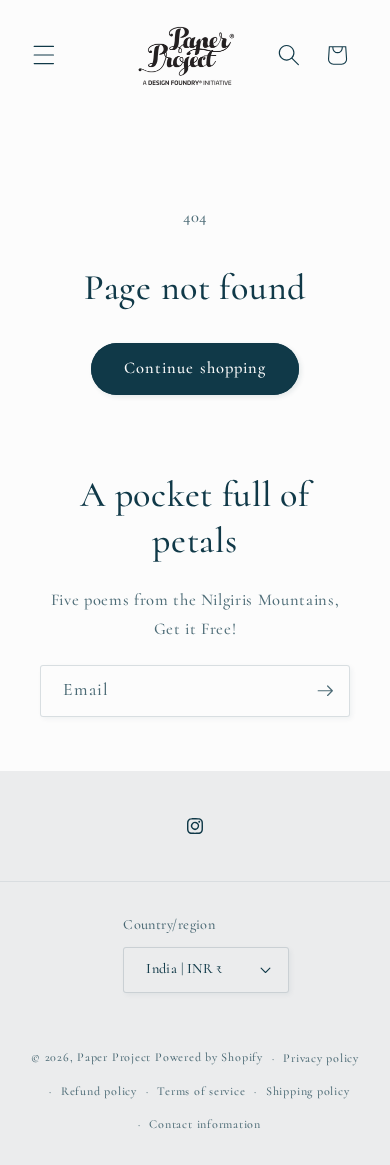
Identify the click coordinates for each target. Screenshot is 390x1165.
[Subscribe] (325, 691)
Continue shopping (195, 368)
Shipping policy (308, 1091)
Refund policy (99, 1091)
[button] (44, 55)
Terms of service (201, 1091)
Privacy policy (321, 1058)
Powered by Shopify (209, 1058)
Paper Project (114, 1058)
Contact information (205, 1124)
